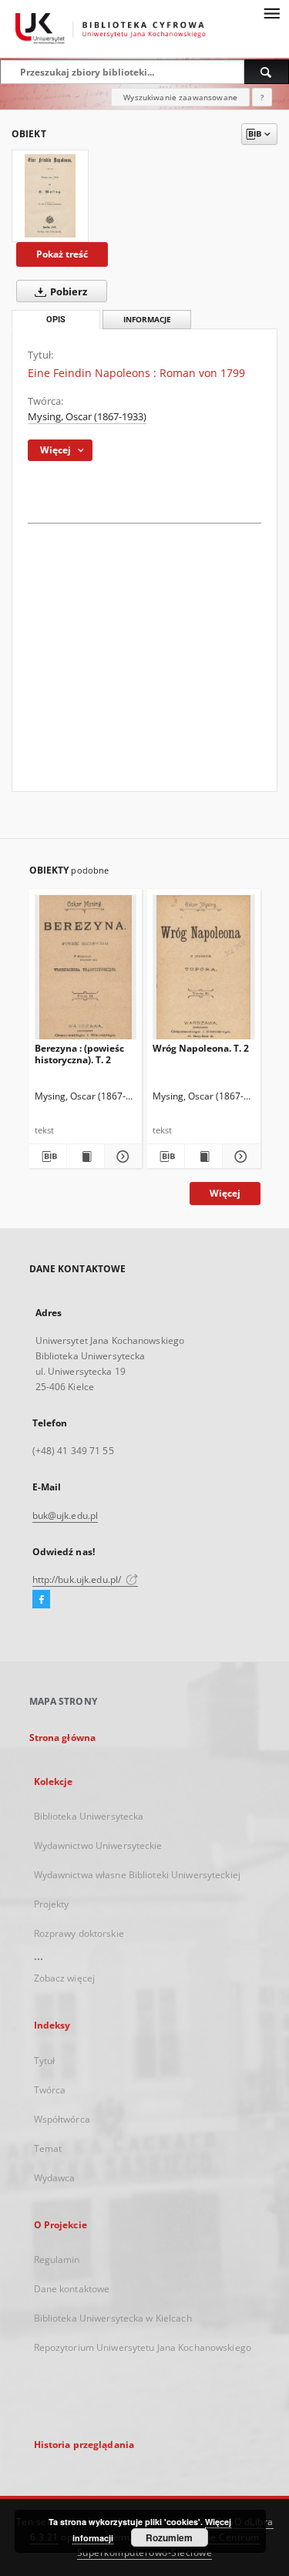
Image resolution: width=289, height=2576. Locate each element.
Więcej (225, 1193)
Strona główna (63, 1738)
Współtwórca (62, 2119)
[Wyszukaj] (267, 72)
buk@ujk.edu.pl (66, 1515)
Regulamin (57, 2259)
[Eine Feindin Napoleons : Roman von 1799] (50, 196)
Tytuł (45, 2061)
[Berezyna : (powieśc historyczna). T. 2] (86, 970)
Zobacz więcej (65, 1978)
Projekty (52, 1904)
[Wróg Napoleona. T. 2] (204, 970)
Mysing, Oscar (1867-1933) (87, 417)
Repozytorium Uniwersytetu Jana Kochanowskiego (143, 2347)
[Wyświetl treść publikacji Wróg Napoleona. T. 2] (203, 1157)
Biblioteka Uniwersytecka (89, 1816)
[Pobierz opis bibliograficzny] (48, 1157)
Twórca (50, 2090)
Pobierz (67, 292)
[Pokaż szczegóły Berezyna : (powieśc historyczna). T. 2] (121, 1157)
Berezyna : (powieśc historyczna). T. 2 (79, 1054)
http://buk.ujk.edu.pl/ (78, 1579)
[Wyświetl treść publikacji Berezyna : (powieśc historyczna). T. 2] (86, 1157)
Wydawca (55, 2178)
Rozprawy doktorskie (79, 1933)
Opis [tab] (56, 320)
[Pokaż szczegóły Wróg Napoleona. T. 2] (239, 1157)
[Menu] (271, 12)
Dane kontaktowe (72, 2289)
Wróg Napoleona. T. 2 (201, 1048)
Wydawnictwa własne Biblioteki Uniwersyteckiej (137, 1875)
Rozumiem (169, 2537)
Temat (48, 2148)
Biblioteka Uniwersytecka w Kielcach (113, 2318)
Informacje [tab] (147, 320)
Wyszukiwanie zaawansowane (180, 97)
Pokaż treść (62, 254)
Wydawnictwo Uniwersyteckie (98, 1845)
